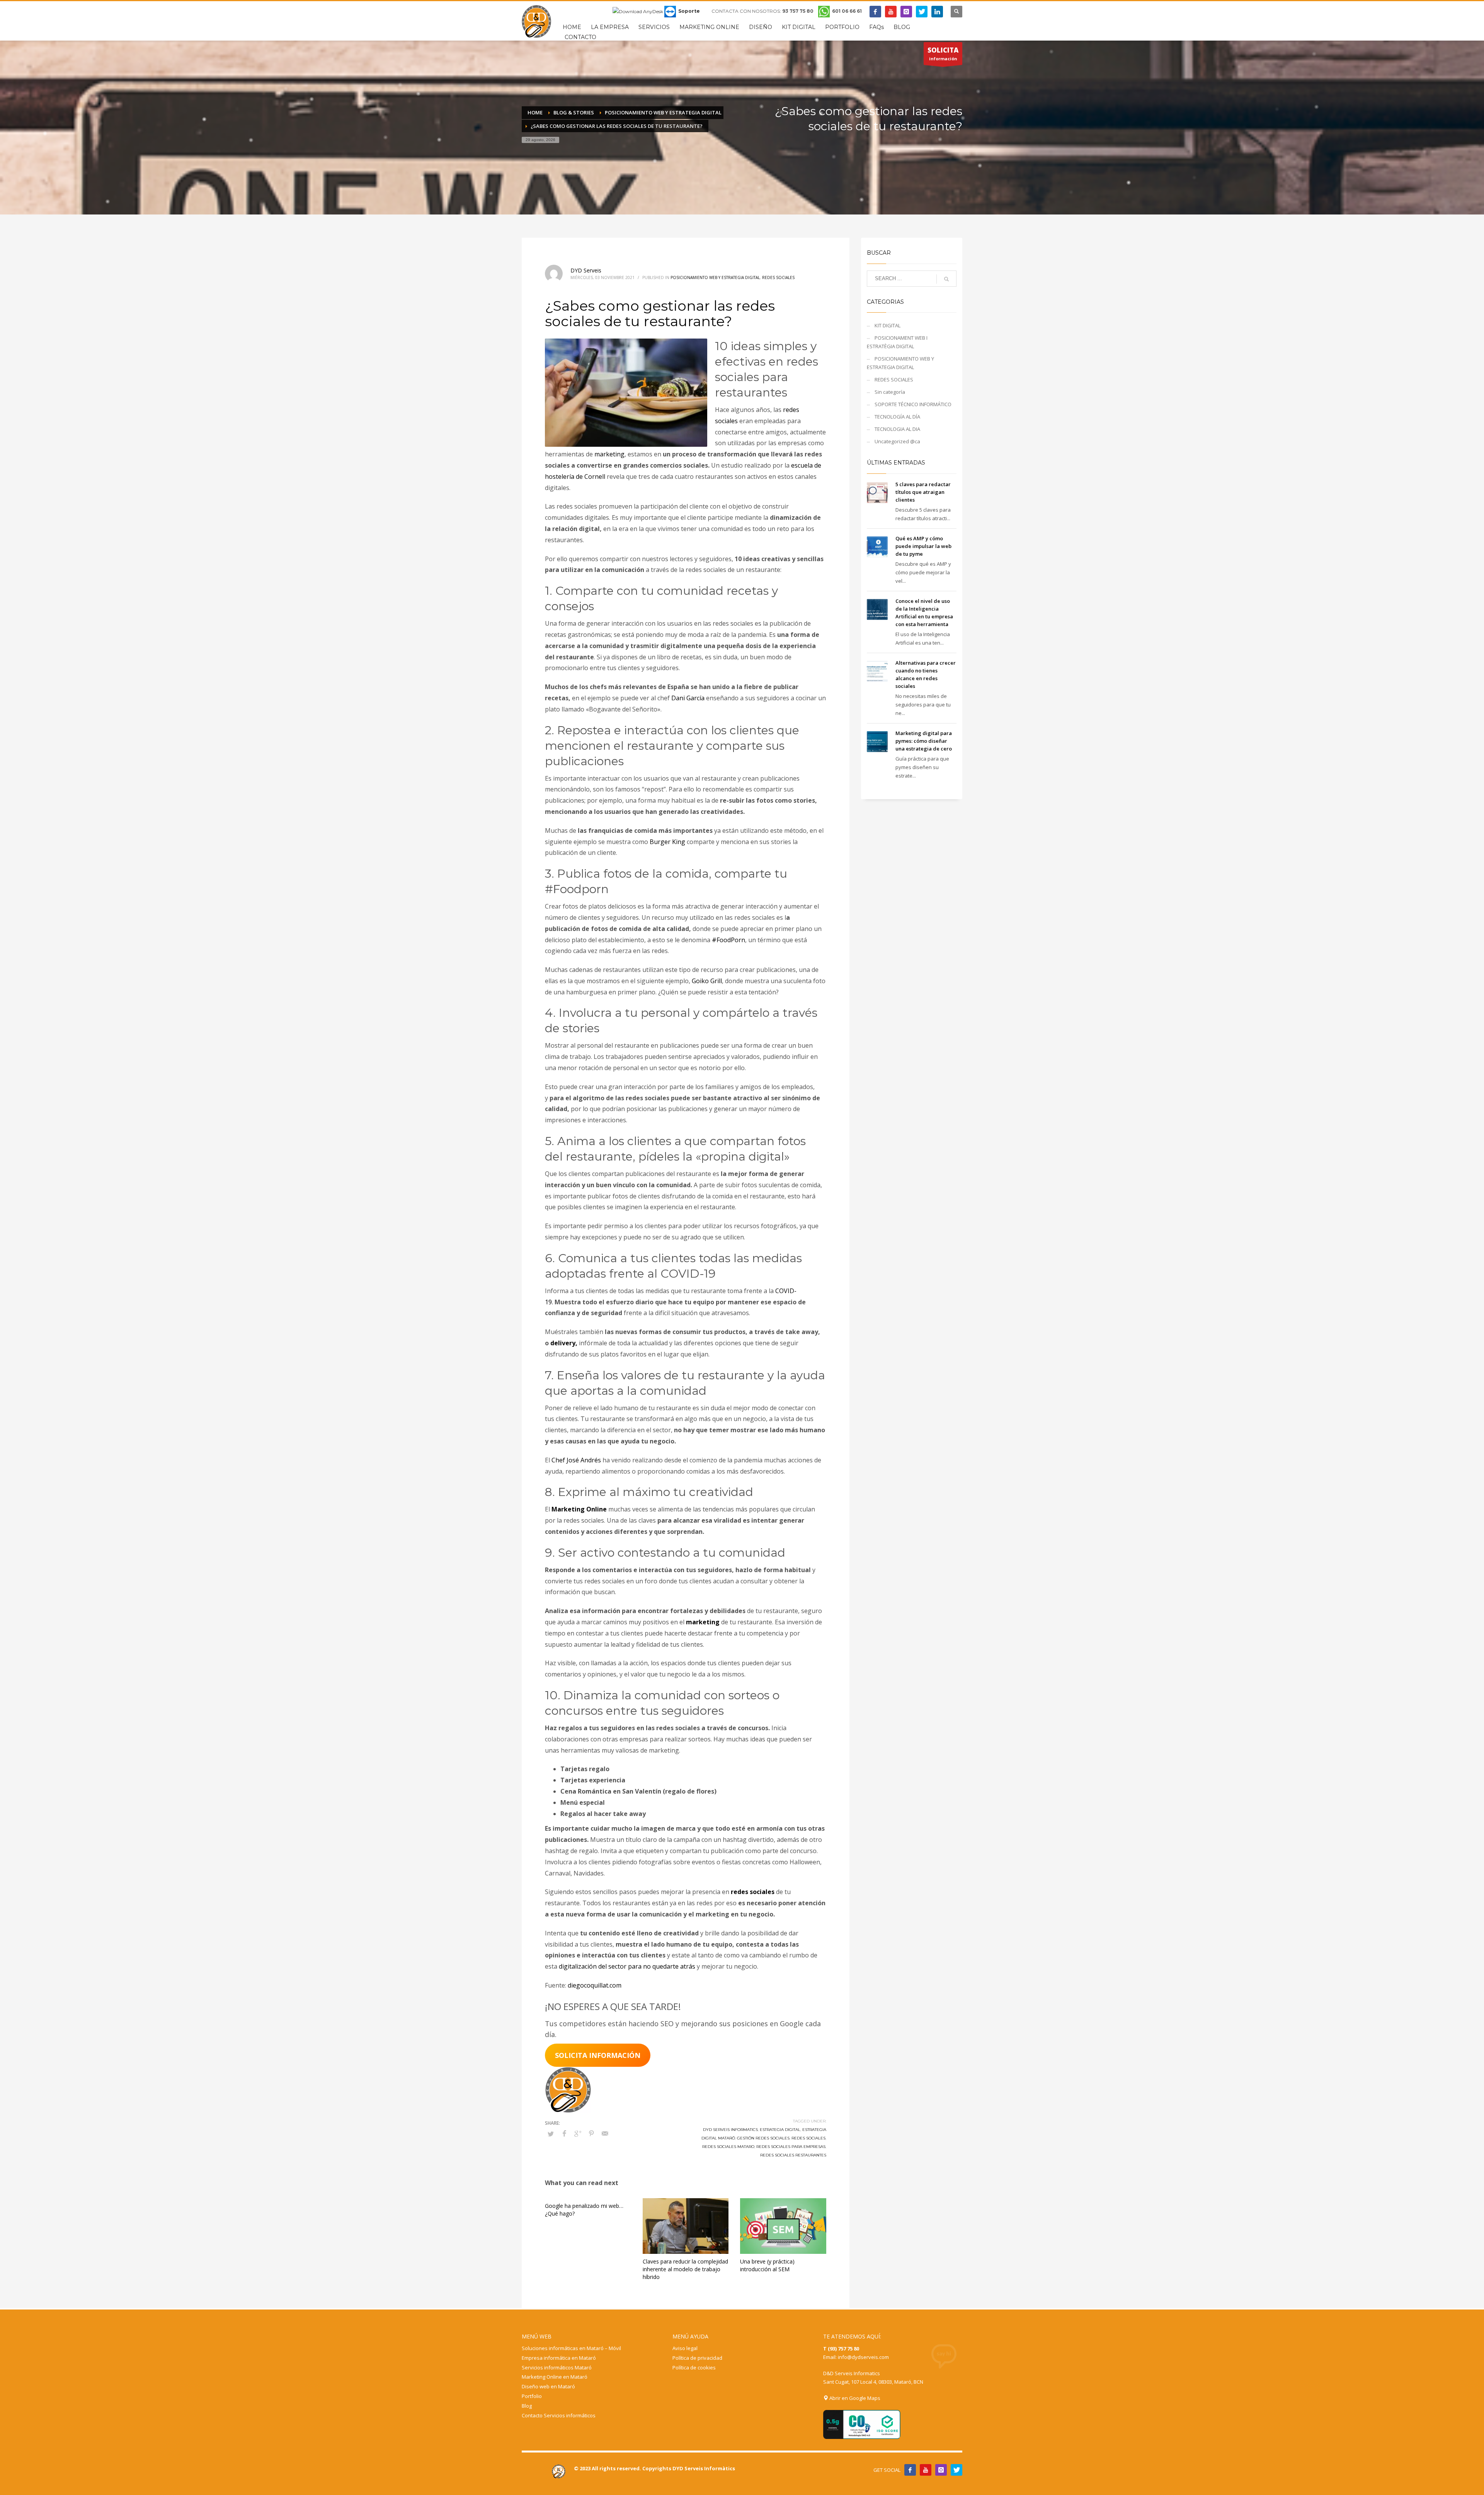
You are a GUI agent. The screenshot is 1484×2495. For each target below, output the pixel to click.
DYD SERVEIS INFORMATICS (730, 2130)
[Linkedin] (937, 12)
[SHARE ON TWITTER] (551, 2134)
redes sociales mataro (728, 2147)
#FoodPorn (728, 940)
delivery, (564, 1343)
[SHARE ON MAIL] (605, 2133)
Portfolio (532, 2396)
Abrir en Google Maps (854, 2398)
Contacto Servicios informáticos (559, 2415)
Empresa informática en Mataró (559, 2358)
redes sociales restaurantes (793, 2155)
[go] (946, 279)
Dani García (688, 698)
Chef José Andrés (576, 1460)
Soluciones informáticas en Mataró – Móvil (571, 2348)
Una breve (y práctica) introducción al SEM (767, 2265)
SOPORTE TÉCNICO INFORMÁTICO (913, 404)
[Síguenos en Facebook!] (910, 2470)
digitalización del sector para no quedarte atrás (627, 1966)
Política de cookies (694, 2367)
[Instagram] (906, 12)
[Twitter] (922, 12)
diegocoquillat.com (595, 1985)
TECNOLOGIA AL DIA (897, 429)
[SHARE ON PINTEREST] (591, 2133)
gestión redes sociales (763, 2138)
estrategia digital (780, 2130)
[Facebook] (875, 12)
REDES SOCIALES (778, 277)
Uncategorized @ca (897, 441)
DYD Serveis (586, 270)
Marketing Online (579, 1509)
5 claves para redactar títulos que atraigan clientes (923, 492)
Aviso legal (685, 2348)
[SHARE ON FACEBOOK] (564, 2133)
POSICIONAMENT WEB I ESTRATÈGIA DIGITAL (897, 342)
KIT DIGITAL (888, 325)
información (943, 54)
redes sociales (753, 1892)
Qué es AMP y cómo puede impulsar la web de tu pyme (923, 546)
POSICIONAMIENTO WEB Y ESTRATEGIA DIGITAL (715, 277)
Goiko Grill (707, 981)
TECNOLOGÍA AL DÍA (897, 417)
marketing (609, 454)
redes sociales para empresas (791, 2147)
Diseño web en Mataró (548, 2386)
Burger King (667, 842)
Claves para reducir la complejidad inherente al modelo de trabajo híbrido (685, 2269)
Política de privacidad (697, 2358)
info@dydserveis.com (863, 2357)
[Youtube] (891, 12)
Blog (527, 2406)
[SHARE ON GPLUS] (578, 2133)
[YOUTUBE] (926, 2470)
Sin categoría (890, 392)
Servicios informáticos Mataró (557, 2367)
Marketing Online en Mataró (555, 2377)
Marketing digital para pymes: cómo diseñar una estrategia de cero (924, 741)
